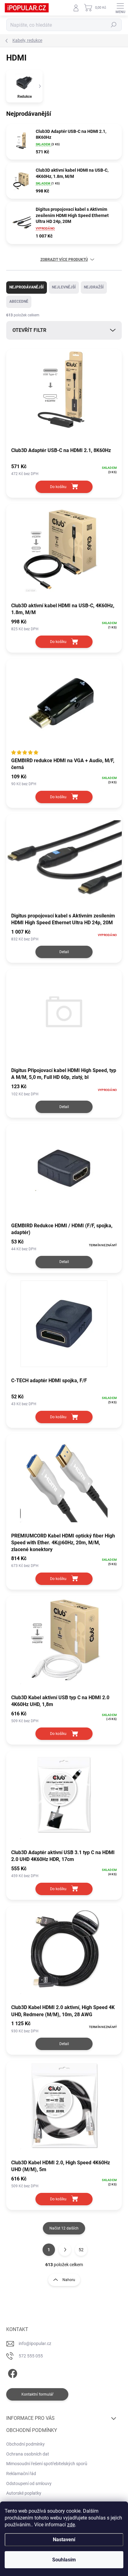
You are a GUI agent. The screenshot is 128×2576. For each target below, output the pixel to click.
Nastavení (64, 2540)
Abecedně (19, 301)
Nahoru (69, 2280)
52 (81, 2250)
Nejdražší (94, 287)
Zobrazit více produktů (64, 260)
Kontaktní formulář (37, 2394)
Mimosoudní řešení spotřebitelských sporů (47, 2464)
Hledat (114, 25)
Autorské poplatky (24, 2493)
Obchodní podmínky (25, 2444)
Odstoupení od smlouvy (29, 2483)
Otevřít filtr (29, 330)
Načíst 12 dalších (64, 2228)
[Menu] (120, 8)
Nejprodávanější (27, 287)
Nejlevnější (64, 287)
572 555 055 (31, 2356)
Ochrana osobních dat (28, 2454)
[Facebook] (12, 2372)
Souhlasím (64, 2560)
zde (71, 2525)
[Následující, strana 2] (65, 2250)
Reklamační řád (21, 2474)
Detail (64, 952)
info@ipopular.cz (35, 2343)
